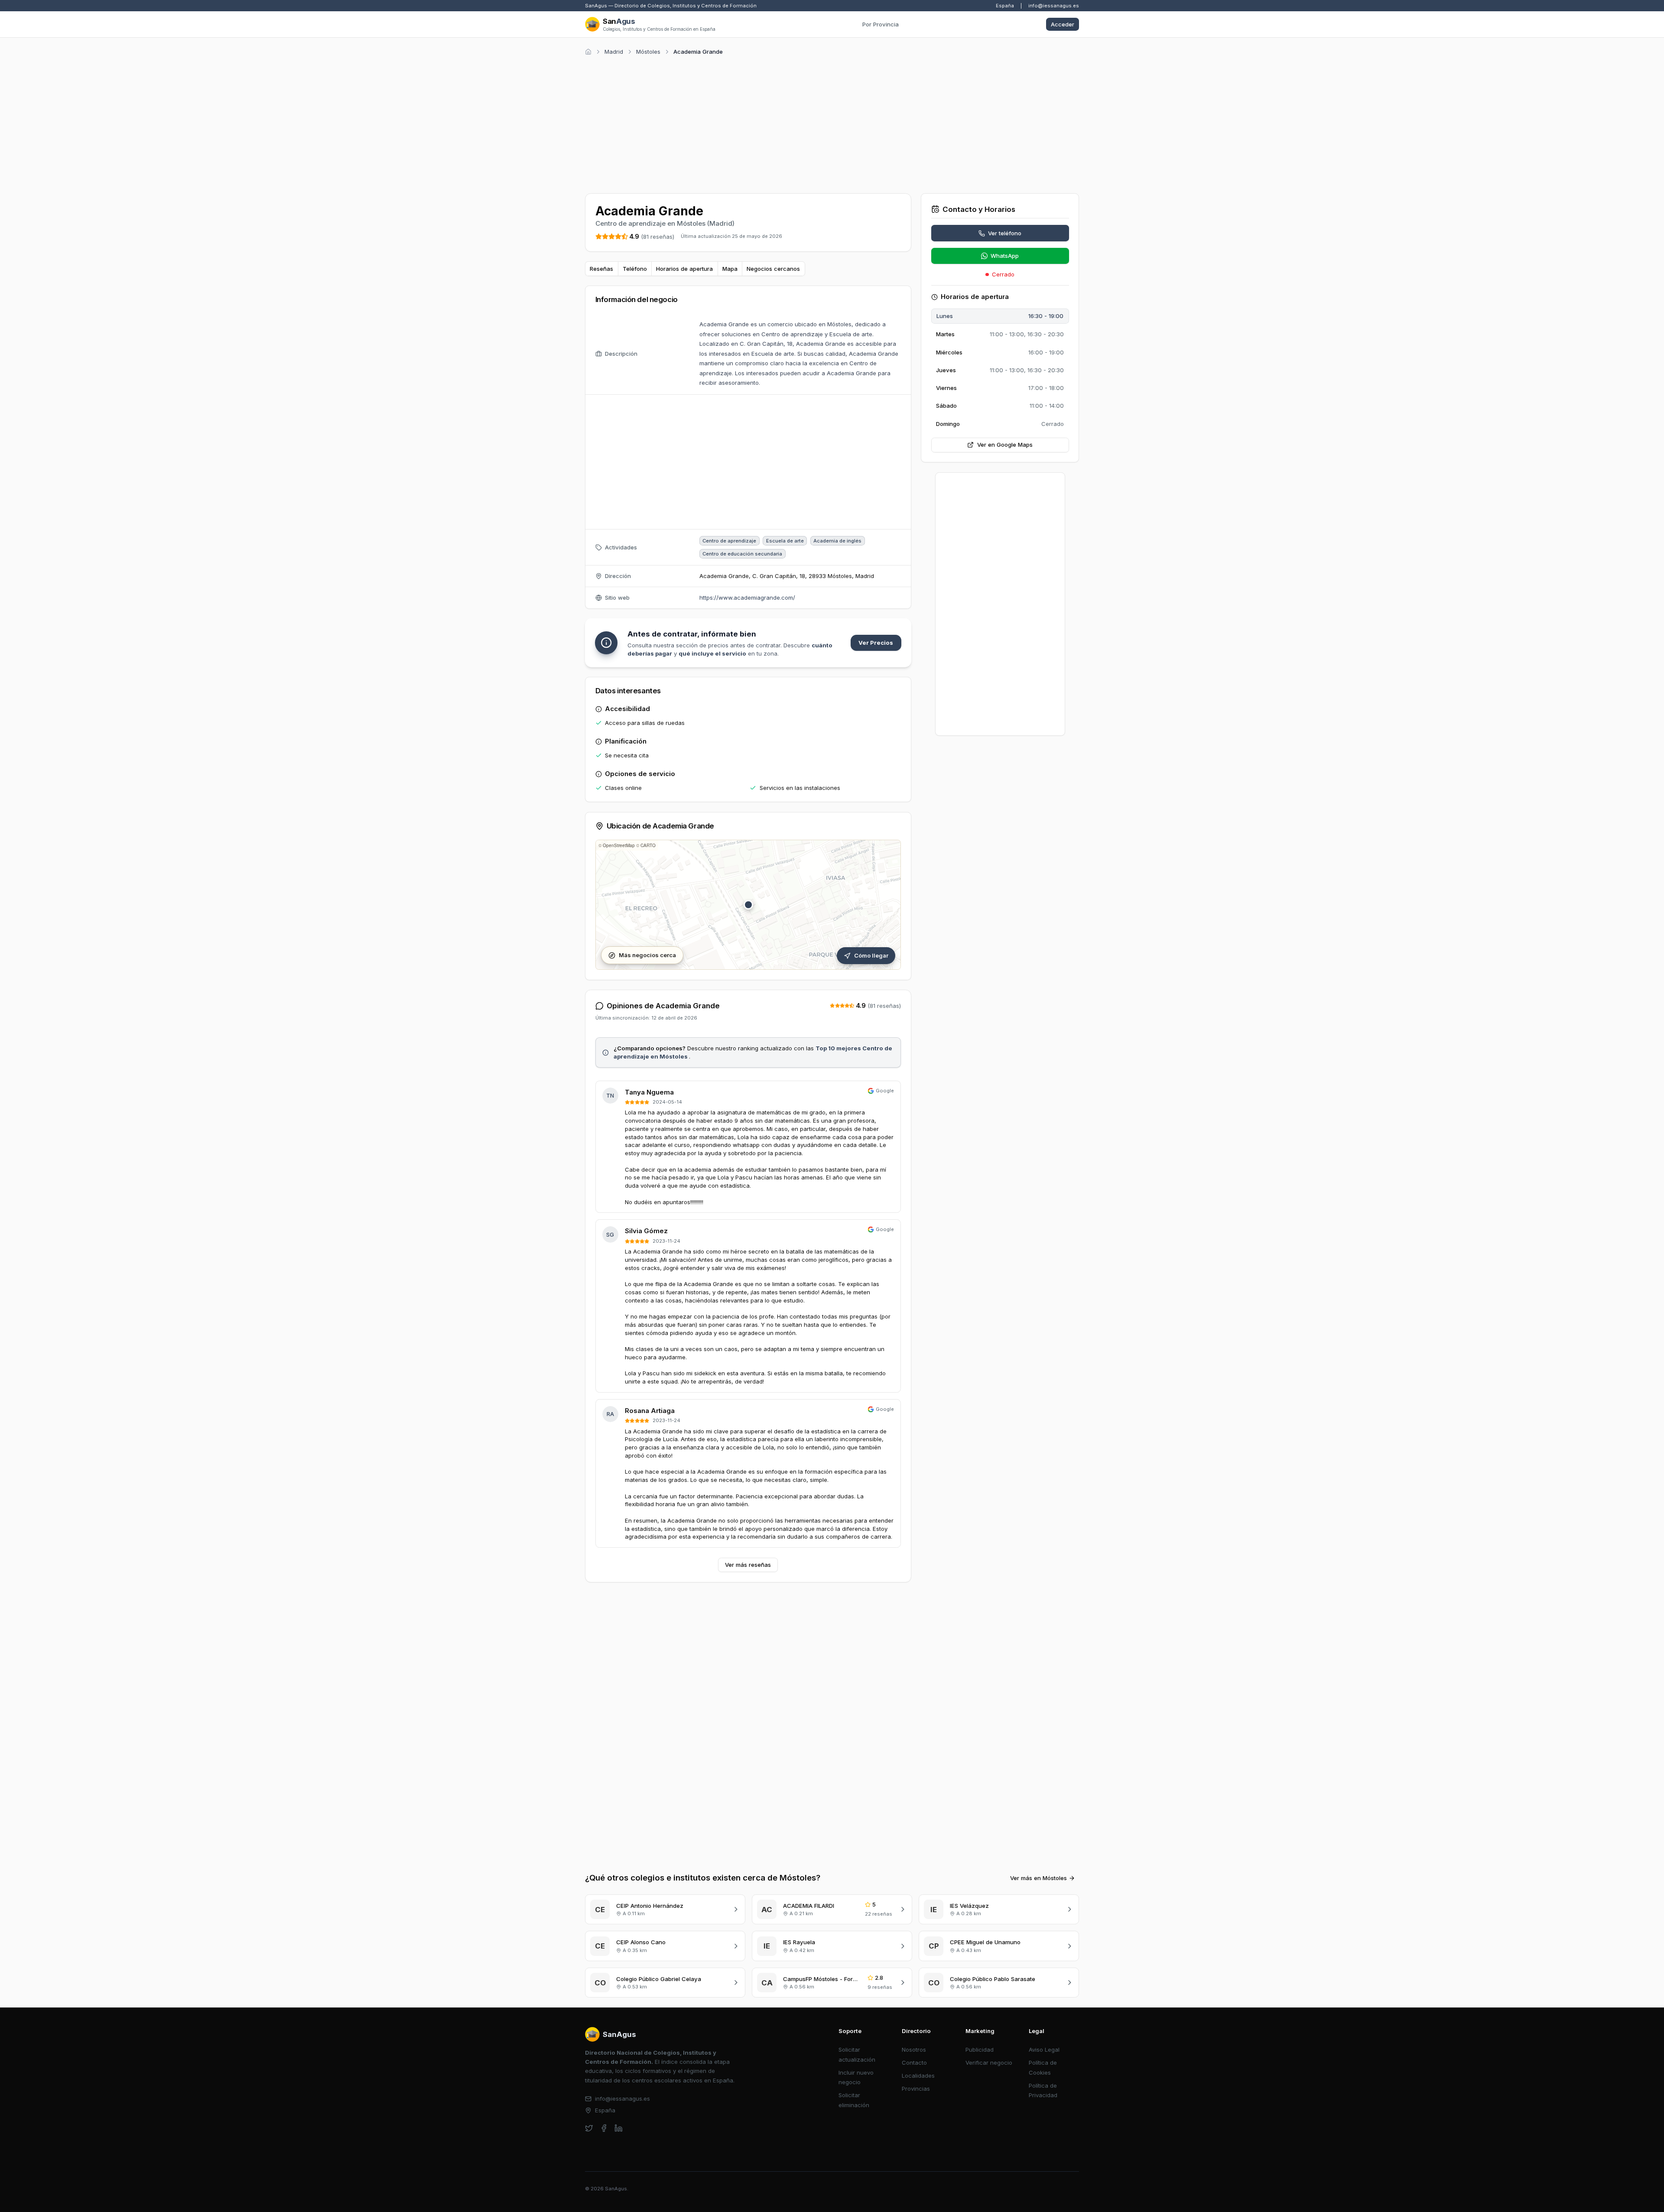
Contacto (914, 2063)
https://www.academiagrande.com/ (747, 598)
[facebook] (604, 2128)
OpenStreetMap (619, 845)
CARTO (648, 845)
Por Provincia (881, 24)
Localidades (918, 2076)
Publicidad (980, 2050)
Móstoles (648, 52)
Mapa (730, 269)
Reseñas (601, 269)
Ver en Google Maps (1005, 445)
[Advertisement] (832, 123)
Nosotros (914, 2050)
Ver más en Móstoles (1038, 1878)
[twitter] (589, 2128)
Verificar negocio (989, 2063)
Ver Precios (876, 643)
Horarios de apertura (684, 269)
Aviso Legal (1044, 2050)
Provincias (916, 2089)
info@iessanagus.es (1054, 6)
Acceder (1063, 24)
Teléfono (635, 269)
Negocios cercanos (773, 269)
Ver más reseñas (748, 1565)
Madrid (614, 52)
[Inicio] (588, 52)
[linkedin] (619, 2128)
